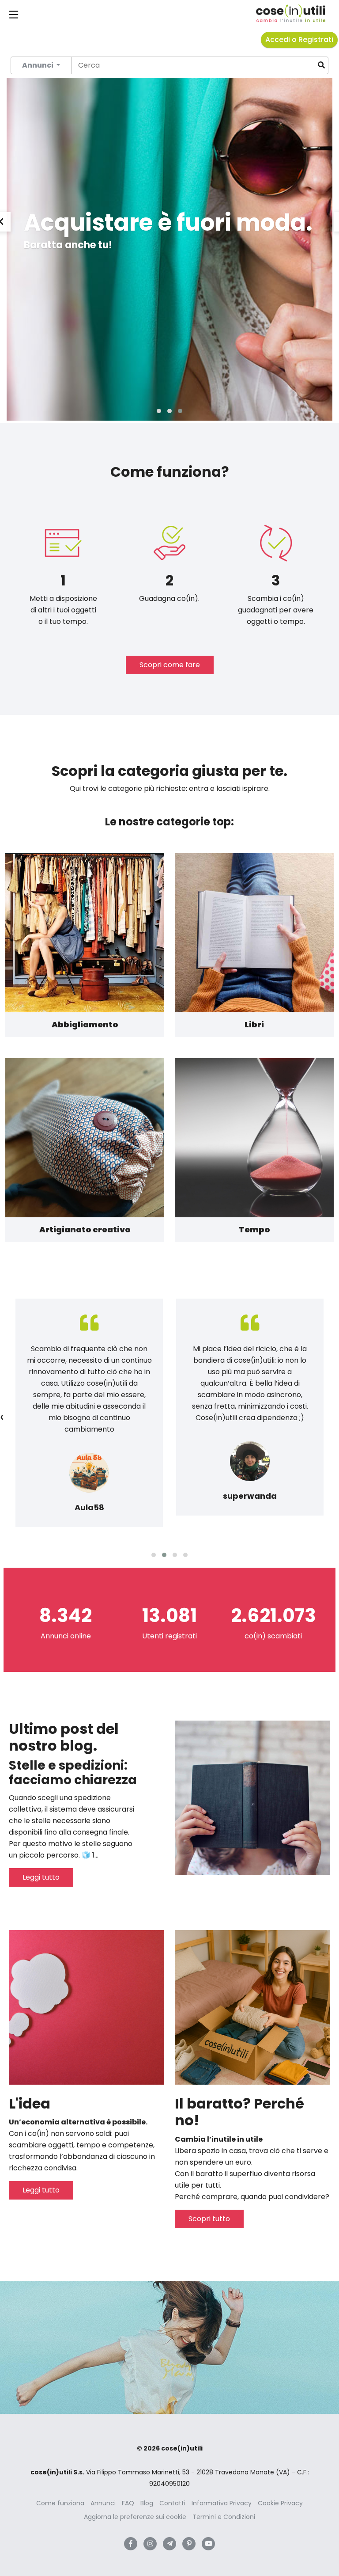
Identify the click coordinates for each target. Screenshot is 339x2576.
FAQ (128, 2503)
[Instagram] (150, 2544)
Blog (147, 2503)
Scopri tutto (209, 2219)
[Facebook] (131, 2544)
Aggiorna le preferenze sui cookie (135, 2517)
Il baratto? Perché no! (239, 2112)
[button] (159, 411)
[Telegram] (169, 2544)
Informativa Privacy (222, 2503)
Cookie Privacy (280, 2503)
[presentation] (2, 1417)
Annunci (103, 2503)
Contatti (172, 2503)
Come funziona (60, 2503)
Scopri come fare (170, 665)
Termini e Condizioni (224, 2517)
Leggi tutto (41, 1877)
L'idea (30, 2103)
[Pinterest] (189, 2544)
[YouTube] (208, 2544)
